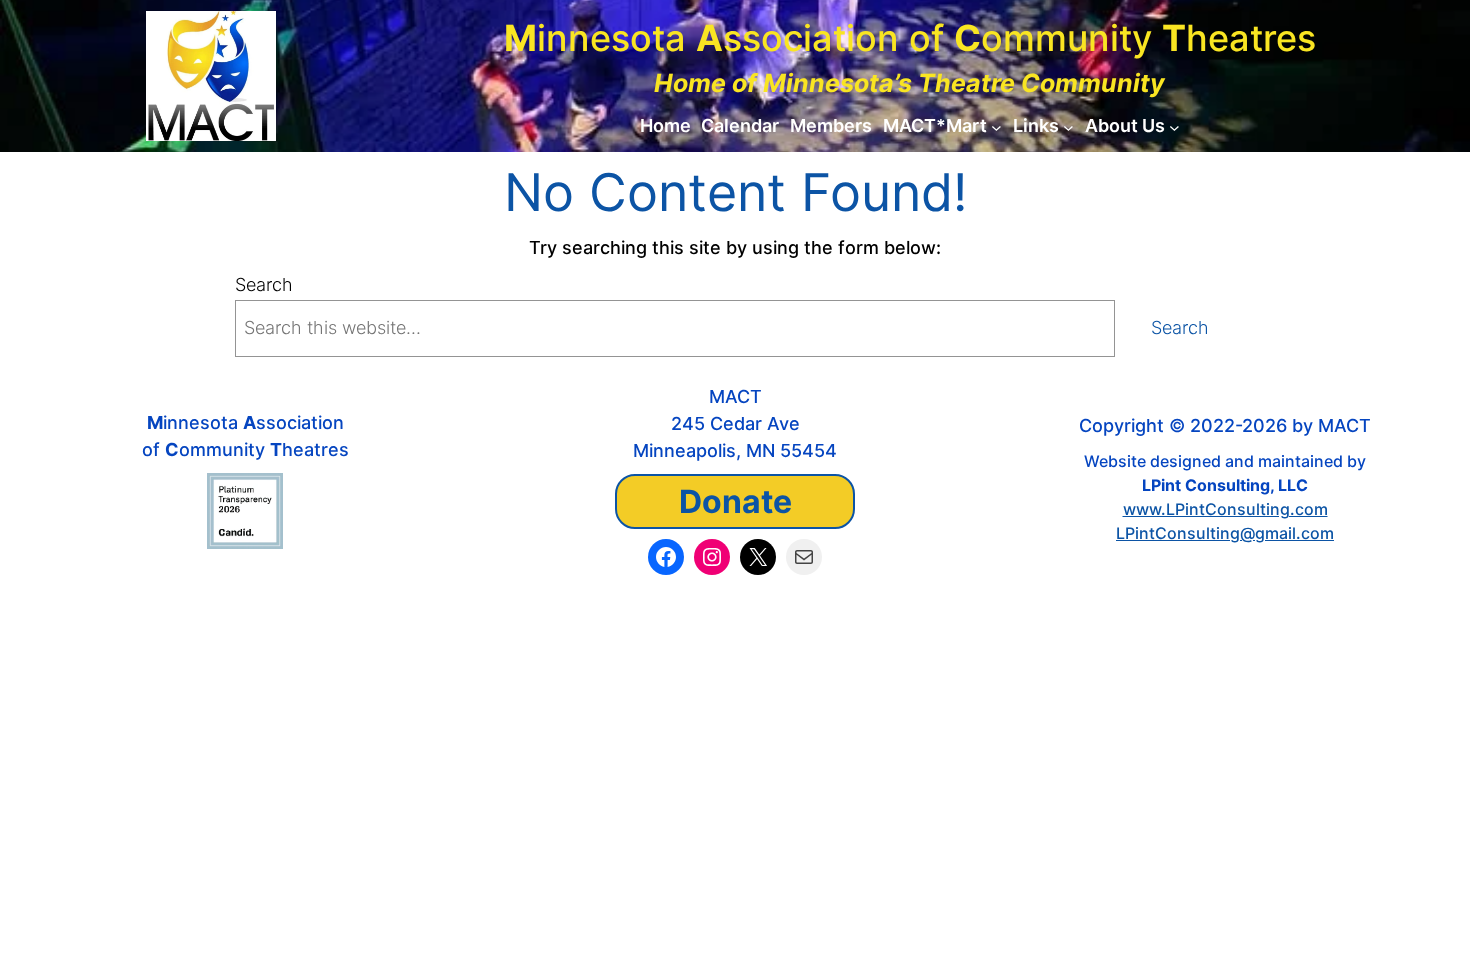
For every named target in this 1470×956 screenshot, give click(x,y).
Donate (735, 501)
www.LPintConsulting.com (1225, 509)
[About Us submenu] (1174, 126)
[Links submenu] (1068, 126)
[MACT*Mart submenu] (996, 126)
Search (264, 284)
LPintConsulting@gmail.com (1225, 533)
